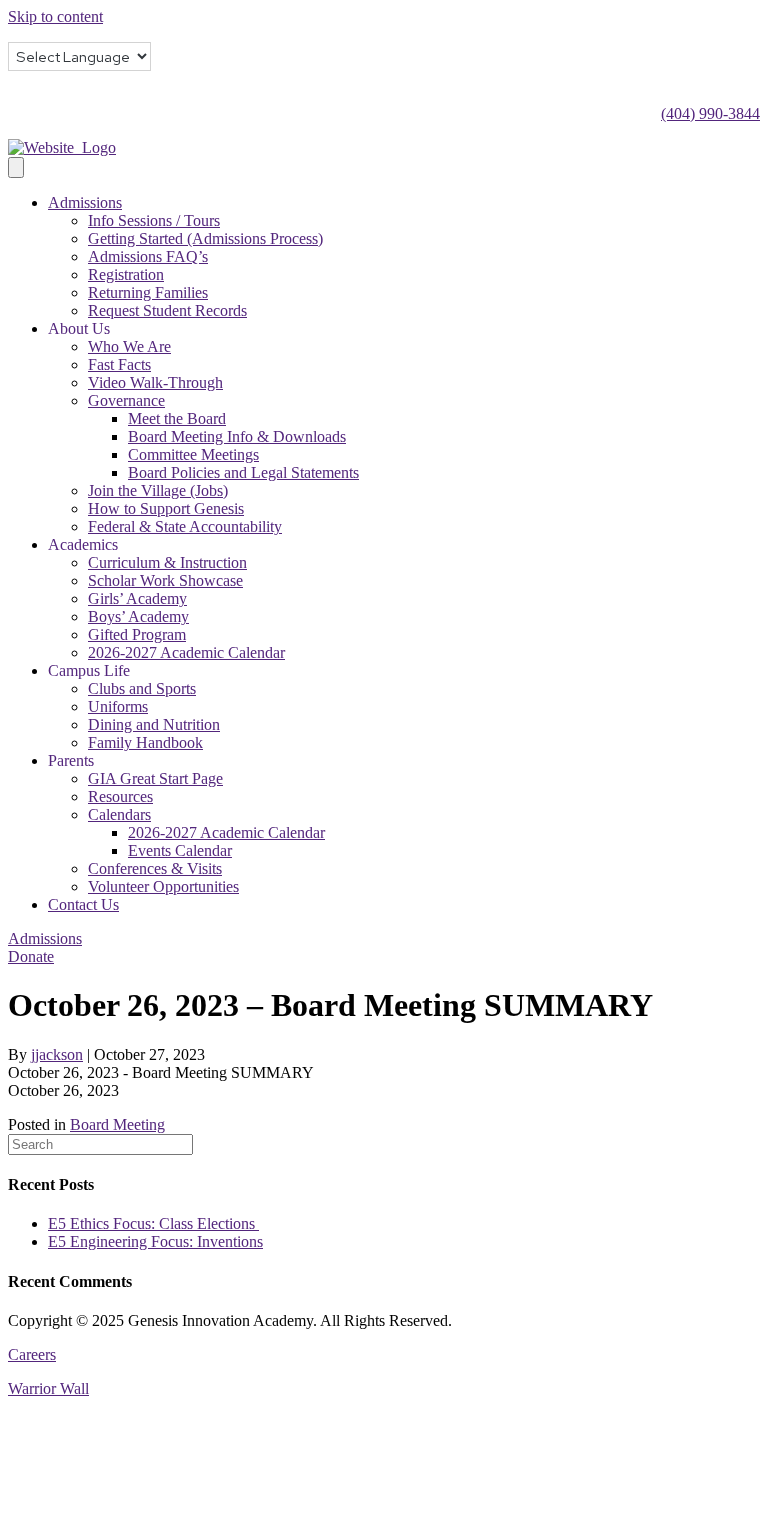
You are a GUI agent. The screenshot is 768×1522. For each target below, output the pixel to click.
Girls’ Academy (137, 598)
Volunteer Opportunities (163, 886)
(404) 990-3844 (710, 113)
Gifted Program (137, 634)
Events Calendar (180, 850)
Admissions (85, 202)
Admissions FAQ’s (148, 256)
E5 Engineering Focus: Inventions (155, 1241)
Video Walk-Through (155, 382)
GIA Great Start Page (155, 778)
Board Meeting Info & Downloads (237, 436)
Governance (126, 400)
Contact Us (83, 904)
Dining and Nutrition (154, 724)
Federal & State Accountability (185, 526)
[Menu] (16, 167)
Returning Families (148, 292)
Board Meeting (117, 1124)
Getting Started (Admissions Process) (205, 238)
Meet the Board (177, 418)
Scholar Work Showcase (165, 580)
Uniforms (118, 706)
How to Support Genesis (166, 508)
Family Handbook (145, 742)
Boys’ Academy (138, 616)
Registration (126, 274)
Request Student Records (167, 310)
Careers (32, 1354)
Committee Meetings (193, 454)
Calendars (119, 814)
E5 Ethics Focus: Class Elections (153, 1223)
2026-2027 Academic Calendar (186, 652)
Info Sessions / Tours (154, 220)
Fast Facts (119, 364)
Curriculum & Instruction (167, 562)
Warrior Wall (48, 1388)
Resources (120, 796)
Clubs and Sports (142, 688)
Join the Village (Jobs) (158, 490)
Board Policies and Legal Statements (243, 472)
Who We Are (129, 346)
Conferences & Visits (155, 868)
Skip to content (55, 16)
